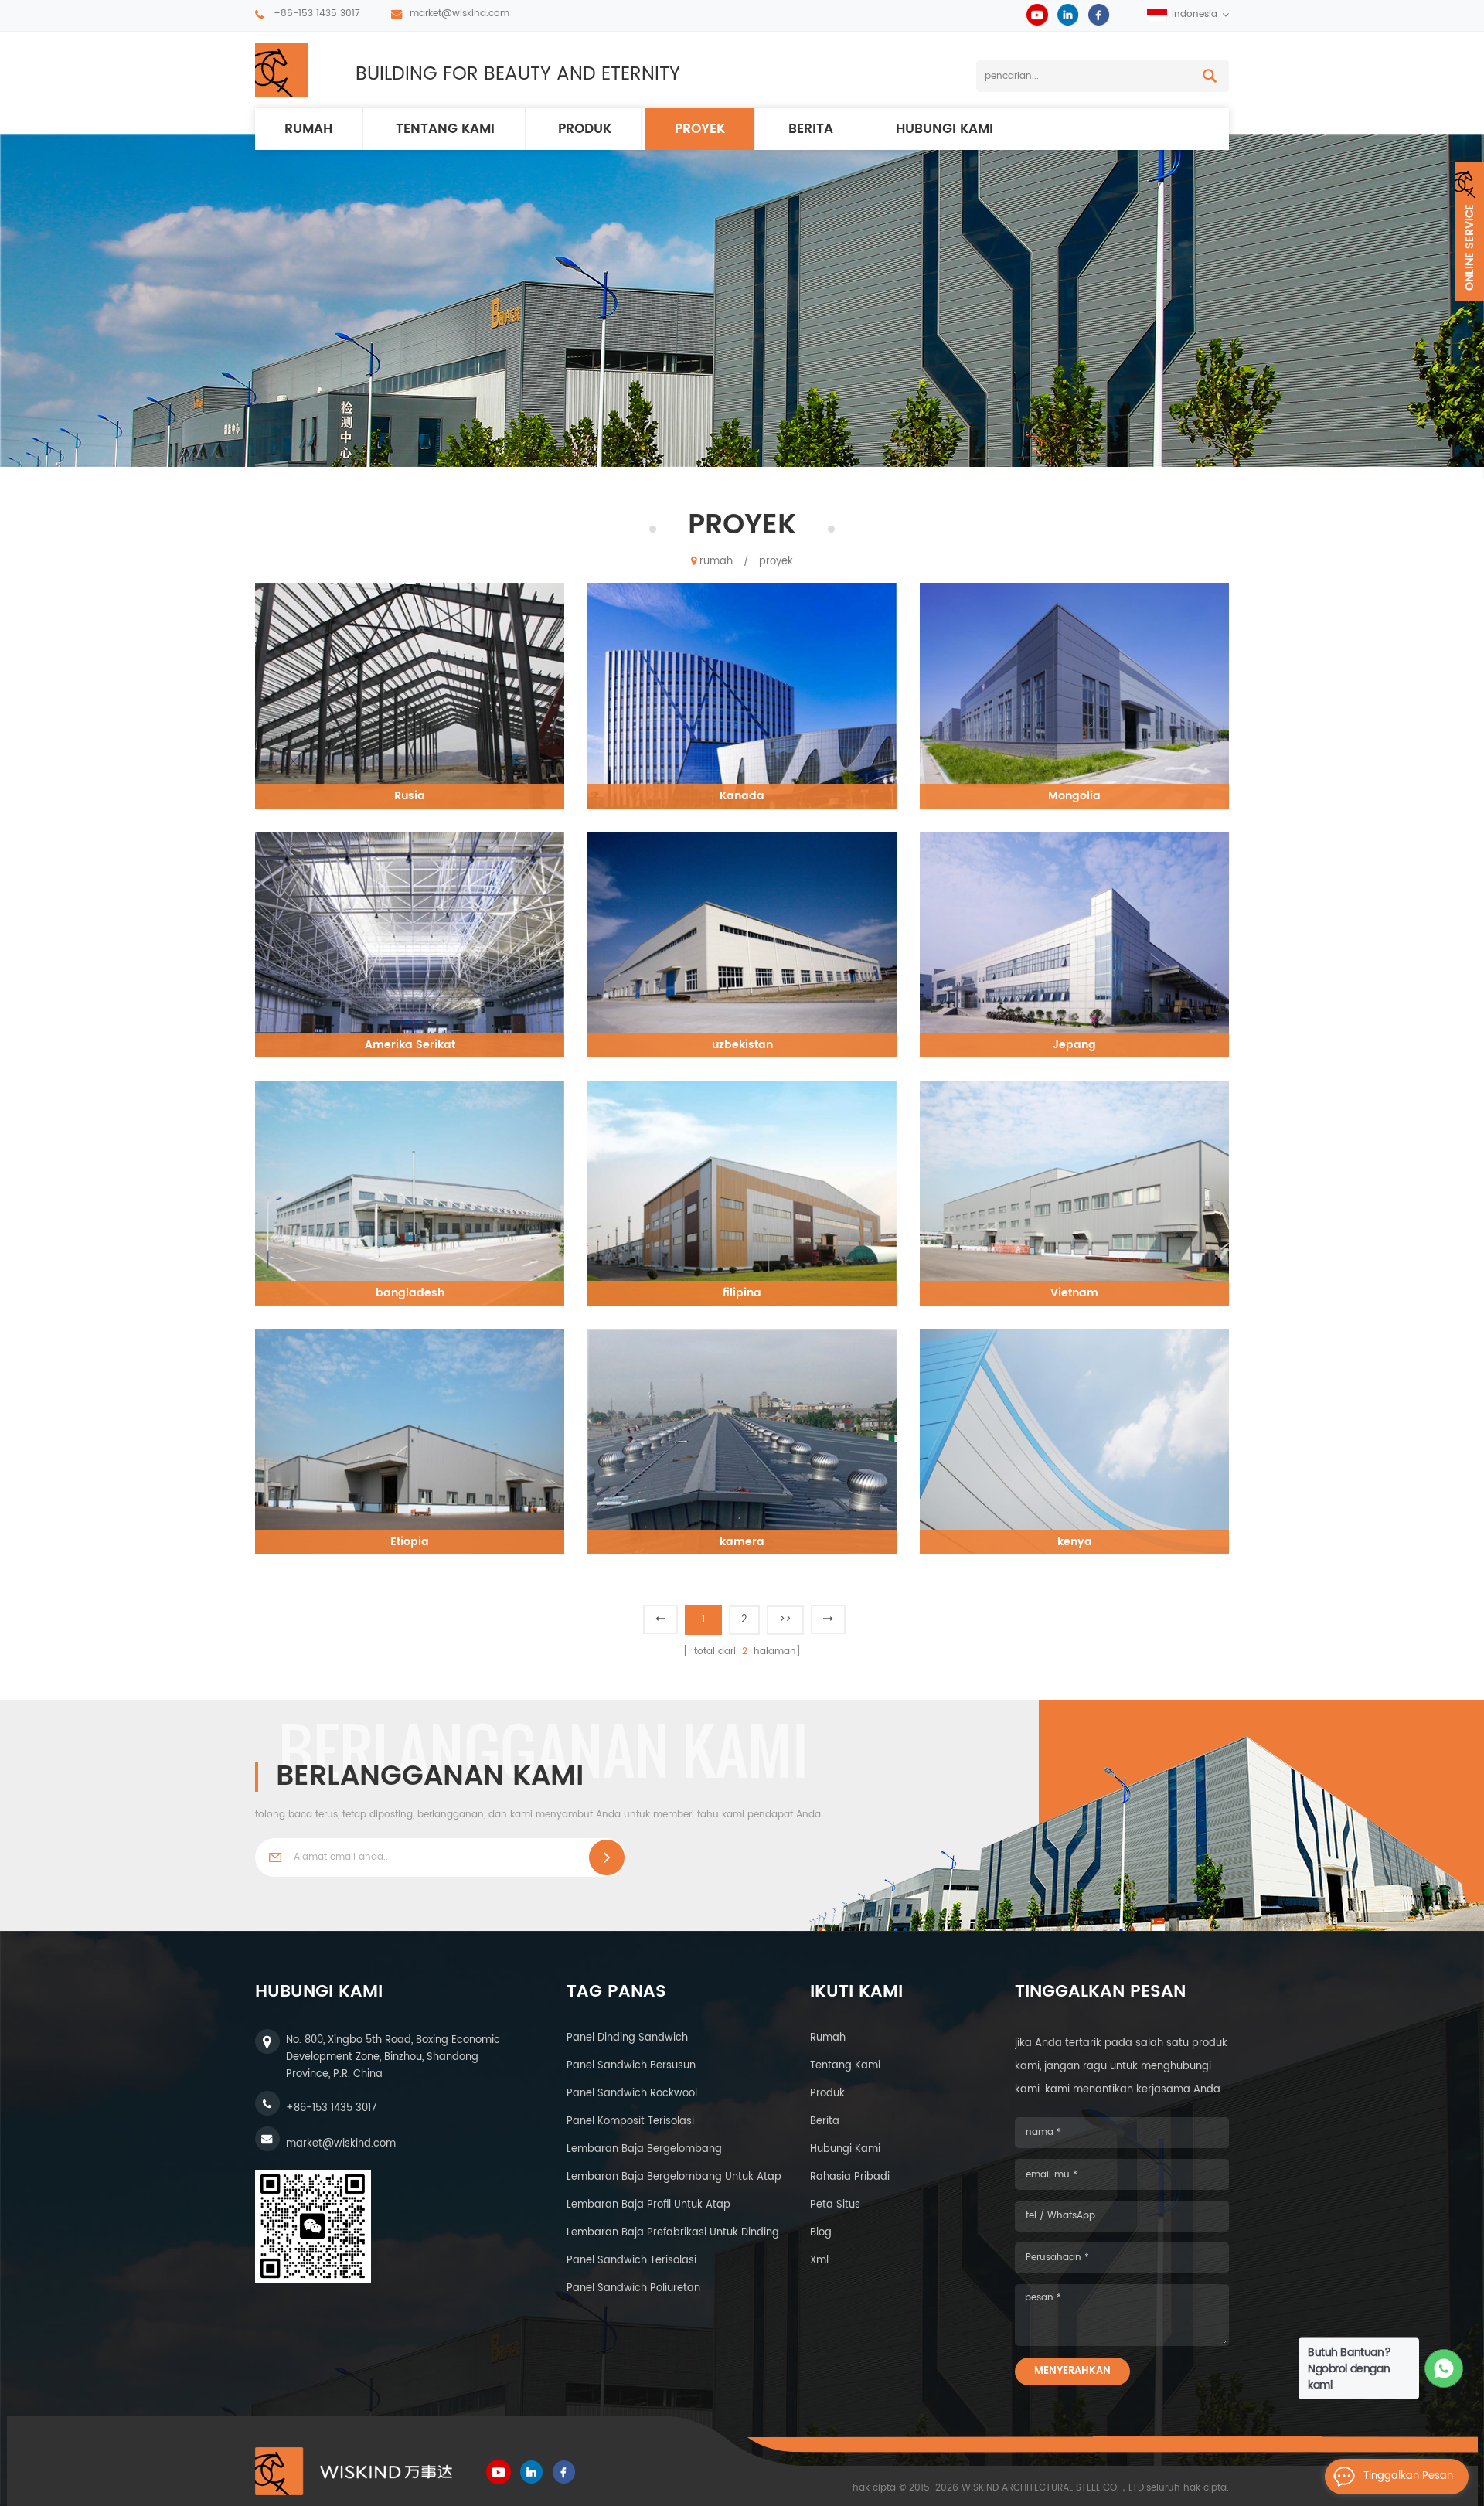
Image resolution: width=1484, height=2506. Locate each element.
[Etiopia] (410, 1441)
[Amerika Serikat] (410, 943)
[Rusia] (410, 695)
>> (785, 1620)
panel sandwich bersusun (631, 2066)
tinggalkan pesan (1408, 2476)
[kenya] (1074, 1441)
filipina (742, 1293)
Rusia (410, 796)
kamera (742, 1542)
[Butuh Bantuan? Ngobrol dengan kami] (1444, 2369)
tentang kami (845, 2066)
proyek (700, 129)
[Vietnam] (1074, 1192)
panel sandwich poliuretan (633, 2288)
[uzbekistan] (742, 943)
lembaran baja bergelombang (644, 2149)
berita (811, 129)
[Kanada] (742, 695)
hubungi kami (945, 129)
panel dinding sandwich (627, 2038)
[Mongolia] (1074, 695)
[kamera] (742, 1441)
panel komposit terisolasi (630, 2121)
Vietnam (1074, 1293)
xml (819, 2261)
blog (821, 2233)
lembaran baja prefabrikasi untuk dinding (673, 2233)
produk (585, 129)
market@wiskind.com (459, 14)
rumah (308, 129)
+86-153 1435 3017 (317, 14)
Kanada (742, 796)
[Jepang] (1074, 943)
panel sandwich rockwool (632, 2094)
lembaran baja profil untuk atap (648, 2205)
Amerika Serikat (410, 1045)
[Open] (1469, 232)
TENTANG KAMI (445, 129)
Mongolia (1074, 796)
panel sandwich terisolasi (631, 2261)
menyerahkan (1072, 2371)
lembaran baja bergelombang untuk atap (674, 2177)
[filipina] (742, 1192)
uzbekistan (742, 1045)
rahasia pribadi (850, 2177)
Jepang (1074, 1045)
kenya (1075, 1542)
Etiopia (410, 1542)
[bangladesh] (410, 1192)
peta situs (835, 2205)
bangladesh (410, 1293)
